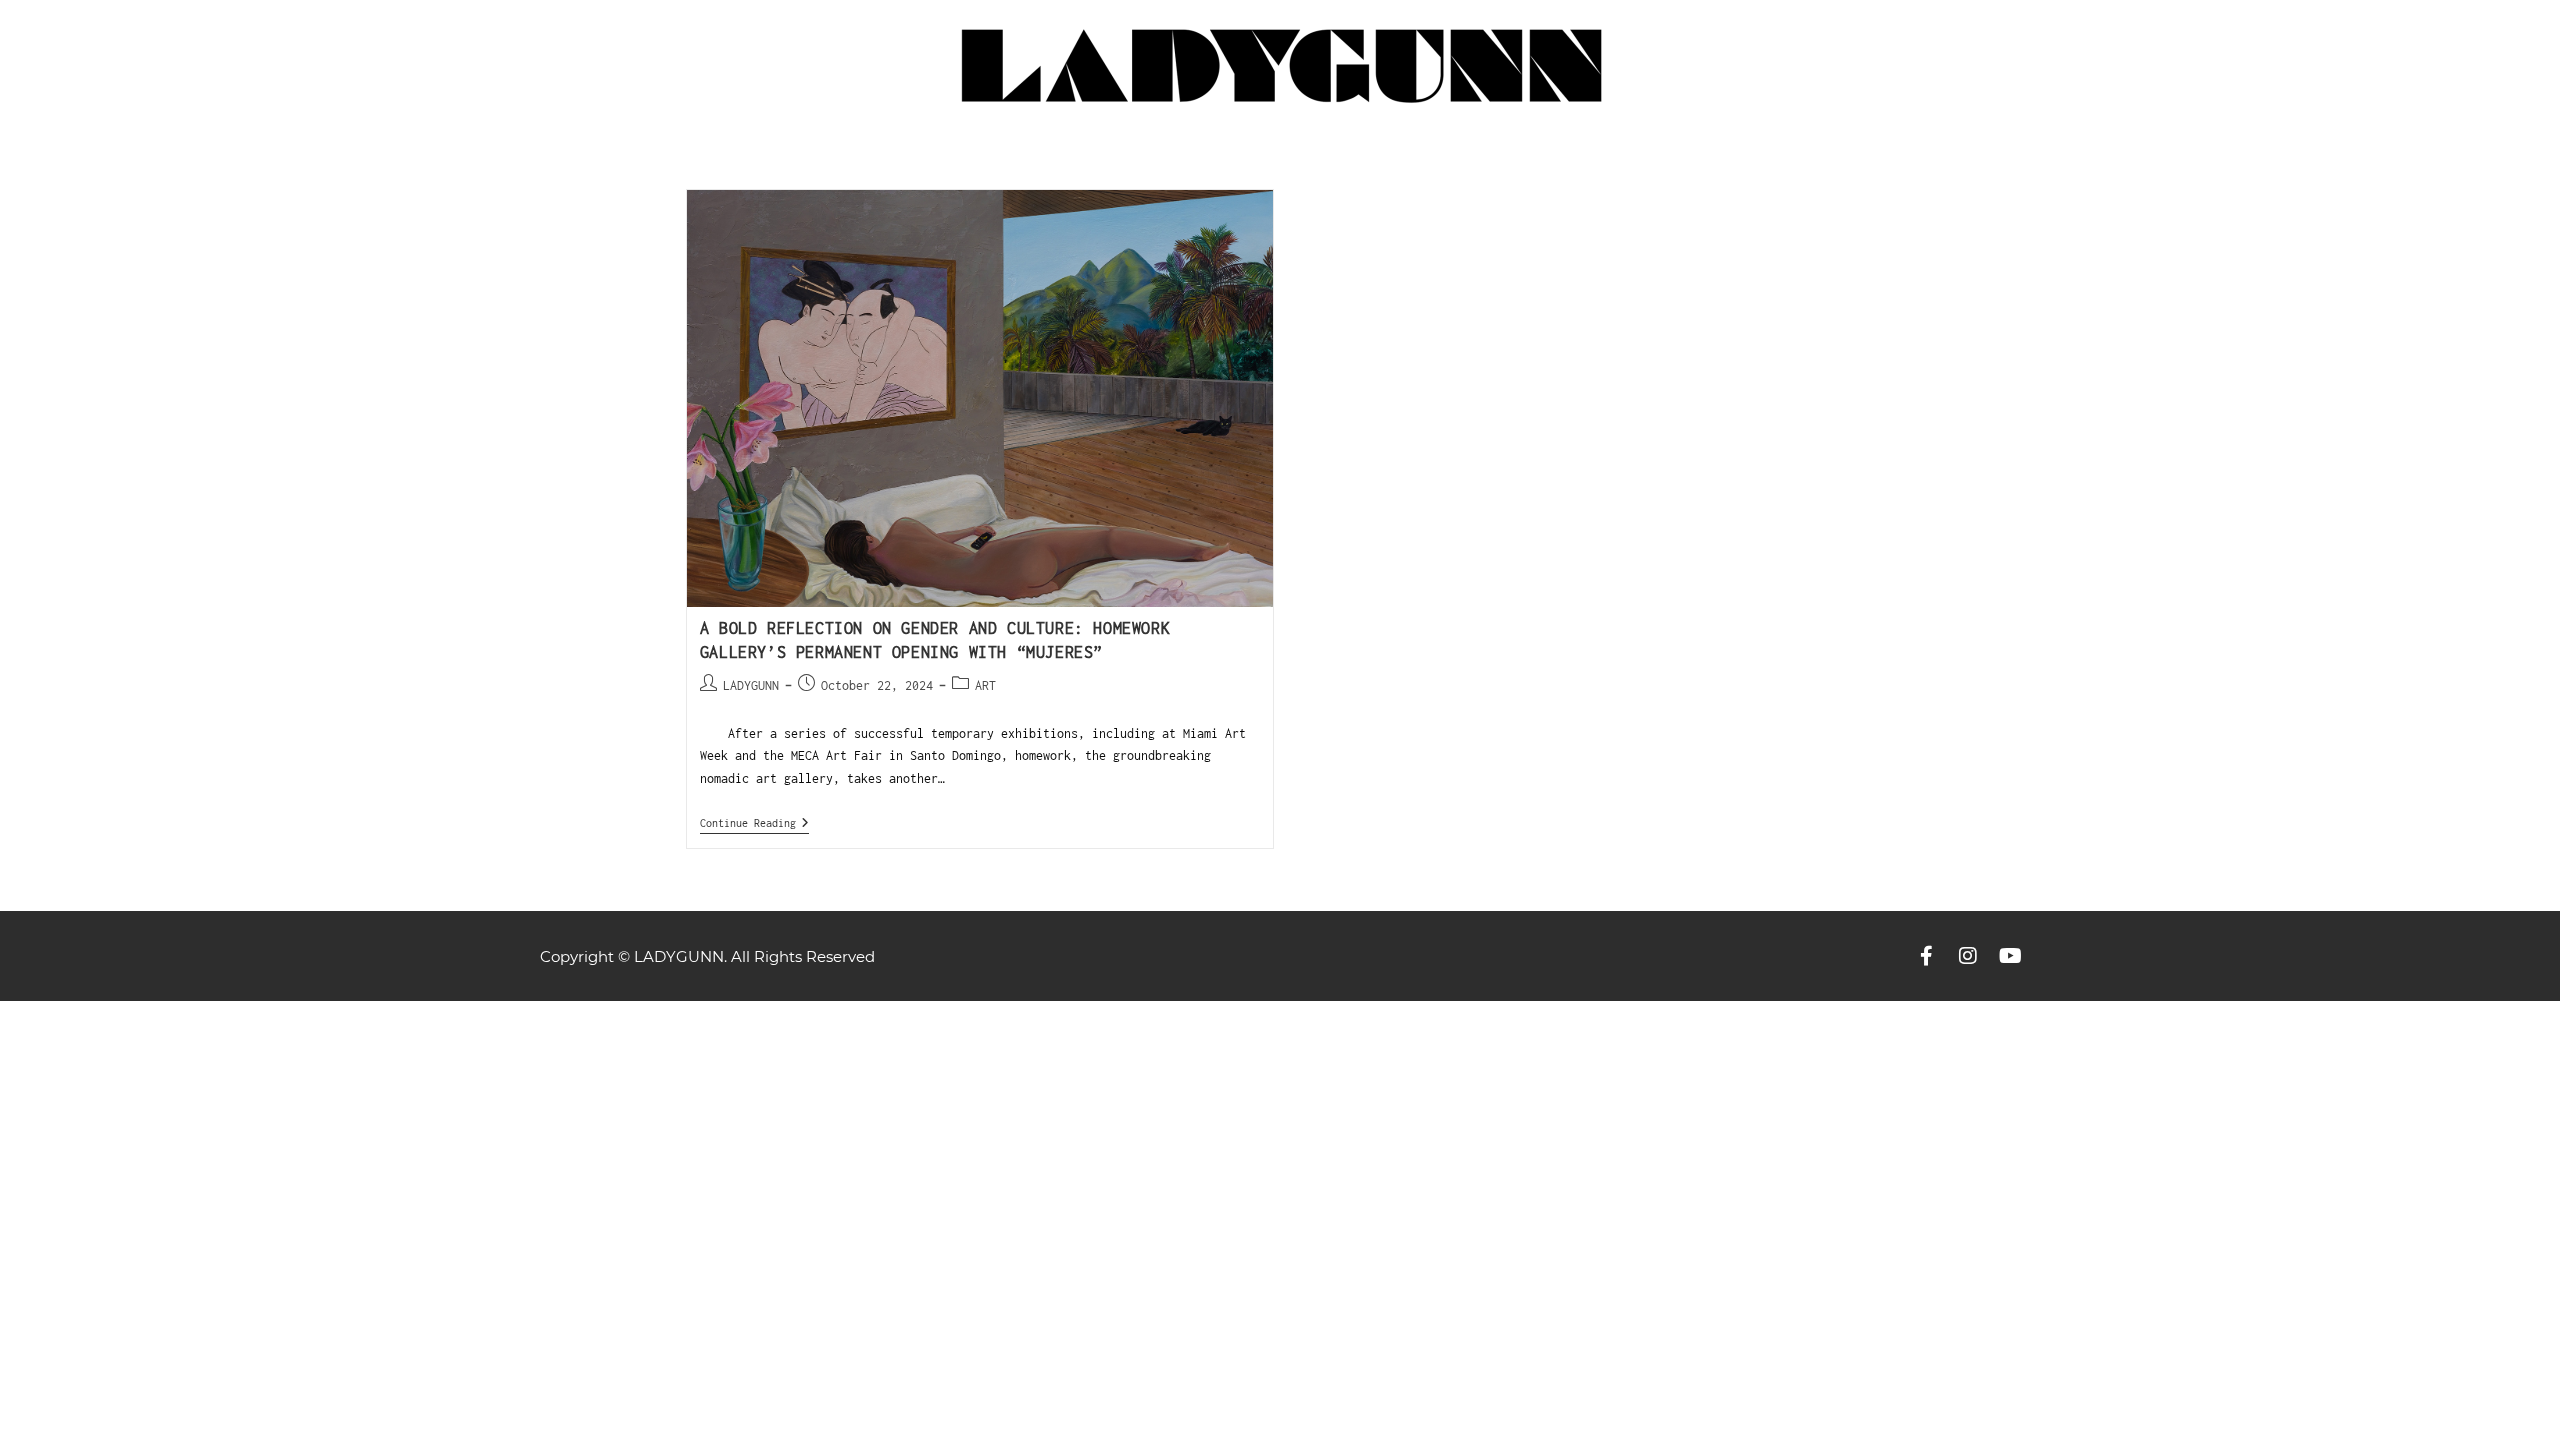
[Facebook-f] (1926, 956)
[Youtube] (2010, 956)
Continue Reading (754, 822)
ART (985, 685)
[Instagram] (1968, 956)
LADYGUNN (751, 685)
